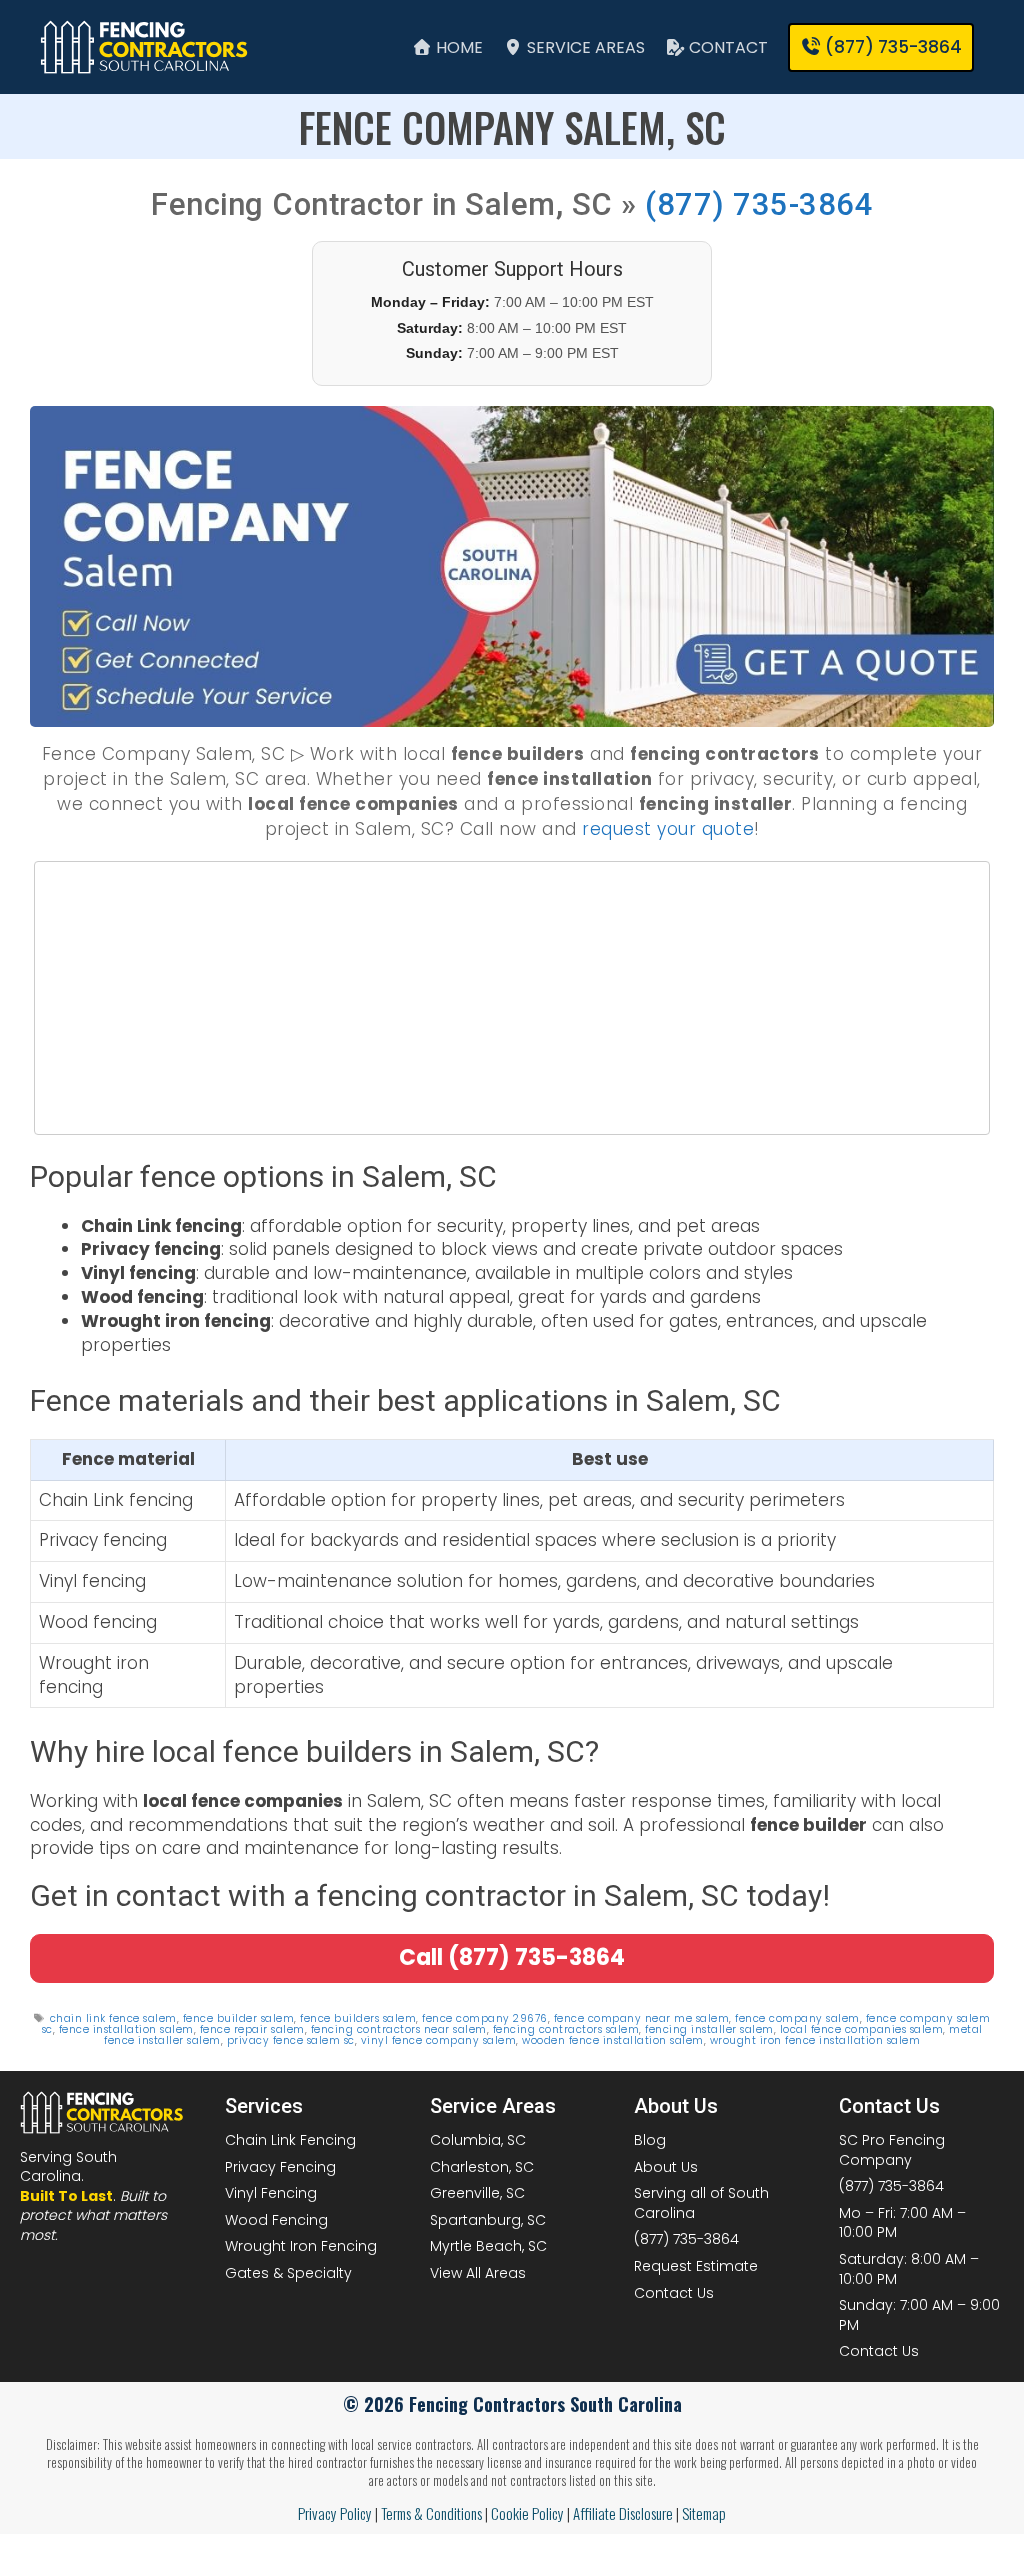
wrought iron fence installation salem (815, 2040)
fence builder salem (239, 2018)
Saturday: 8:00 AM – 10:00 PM (909, 2269)
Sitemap (704, 2513)
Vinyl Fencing (271, 2193)
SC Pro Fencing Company (892, 2150)
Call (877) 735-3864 (512, 1957)
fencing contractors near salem (399, 2029)
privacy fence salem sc (291, 2040)
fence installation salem (126, 2029)
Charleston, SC (482, 2167)
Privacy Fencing (280, 2167)
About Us (666, 2167)
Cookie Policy (527, 2513)
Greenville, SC (477, 2193)
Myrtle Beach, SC (488, 2246)
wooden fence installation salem (613, 2040)
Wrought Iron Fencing (301, 2246)
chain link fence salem (113, 2018)
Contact (726, 47)
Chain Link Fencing (290, 2140)
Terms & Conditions (431, 2513)
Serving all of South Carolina (701, 2203)
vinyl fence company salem (439, 2040)
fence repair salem (252, 2029)
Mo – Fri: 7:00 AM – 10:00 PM (902, 2223)
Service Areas (584, 47)
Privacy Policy (335, 2513)
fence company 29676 (485, 2018)
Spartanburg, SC (488, 2220)
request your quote (668, 829)
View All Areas (478, 2273)
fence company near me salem (642, 2018)
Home (457, 47)
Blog (650, 2140)
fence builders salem (358, 2018)
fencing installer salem (709, 2029)
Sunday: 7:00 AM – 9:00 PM (919, 2315)
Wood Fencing (276, 2220)
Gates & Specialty (288, 2273)
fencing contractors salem (566, 2029)
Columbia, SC (478, 2140)
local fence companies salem (862, 2029)
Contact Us (674, 2293)
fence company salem (797, 2018)
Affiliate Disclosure (623, 2513)
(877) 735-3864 (759, 204)
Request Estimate (696, 2266)
